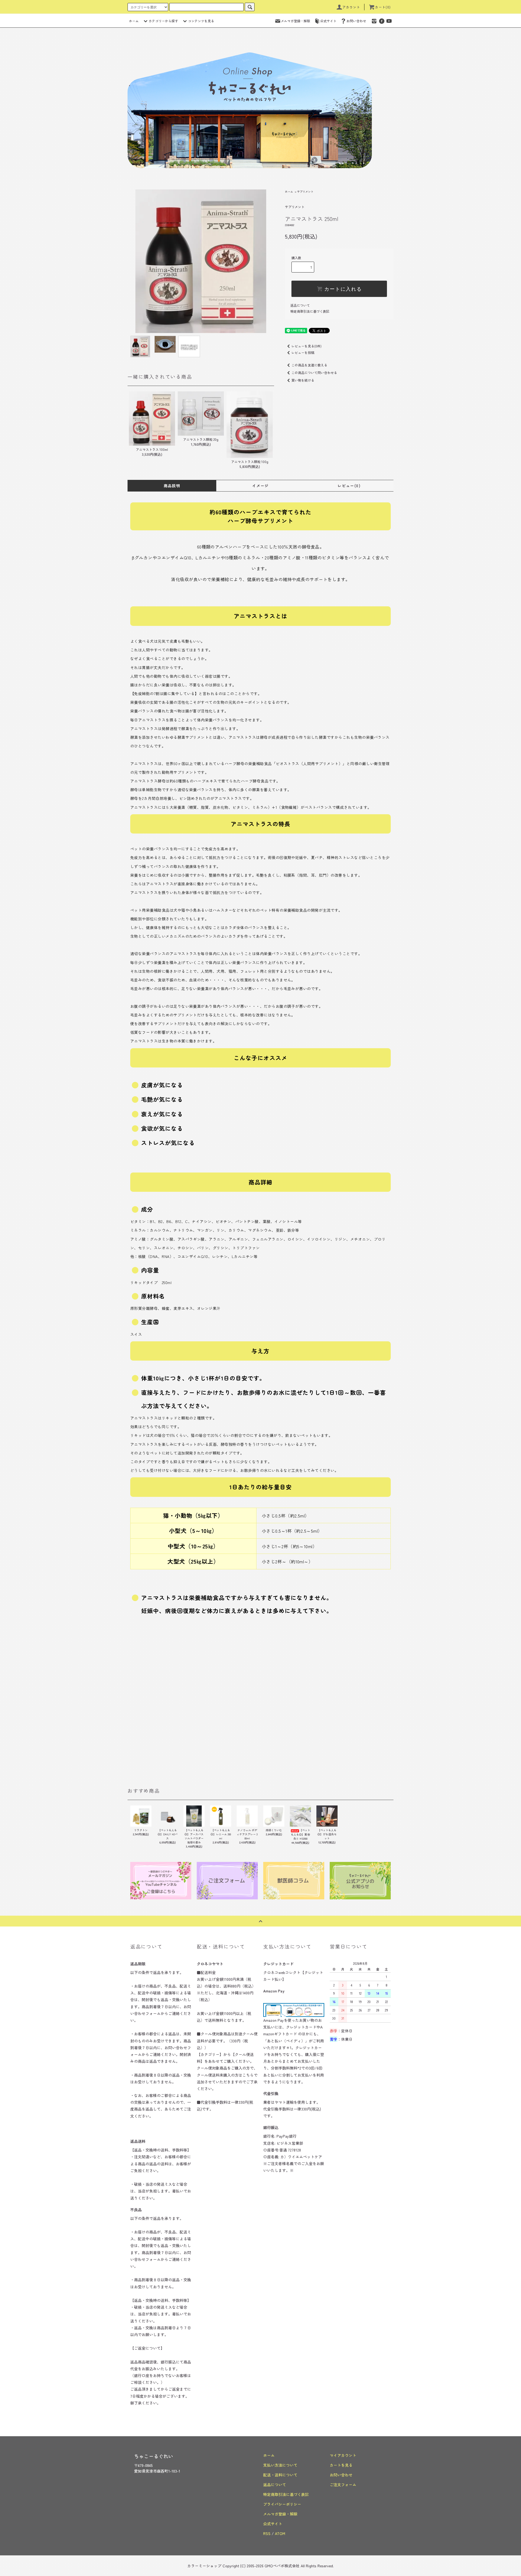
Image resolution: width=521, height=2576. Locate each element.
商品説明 (172, 486)
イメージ (260, 486)
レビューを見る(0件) (306, 346)
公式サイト (328, 21)
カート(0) (383, 7)
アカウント (351, 7)
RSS (267, 2533)
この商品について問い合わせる (314, 373)
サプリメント (305, 191)
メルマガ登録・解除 (296, 21)
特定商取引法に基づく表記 (310, 311)
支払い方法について (280, 2465)
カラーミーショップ (204, 2566)
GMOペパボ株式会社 (282, 2566)
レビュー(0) (349, 486)
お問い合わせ (356, 21)
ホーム (134, 21)
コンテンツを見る (201, 21)
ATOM (280, 2533)
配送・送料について (280, 2475)
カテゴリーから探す (163, 21)
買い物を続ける (303, 380)
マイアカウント (343, 2455)
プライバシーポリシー (282, 2504)
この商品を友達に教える (309, 365)
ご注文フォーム (343, 2485)
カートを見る (341, 2465)
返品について (300, 305)
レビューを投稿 (303, 352)
